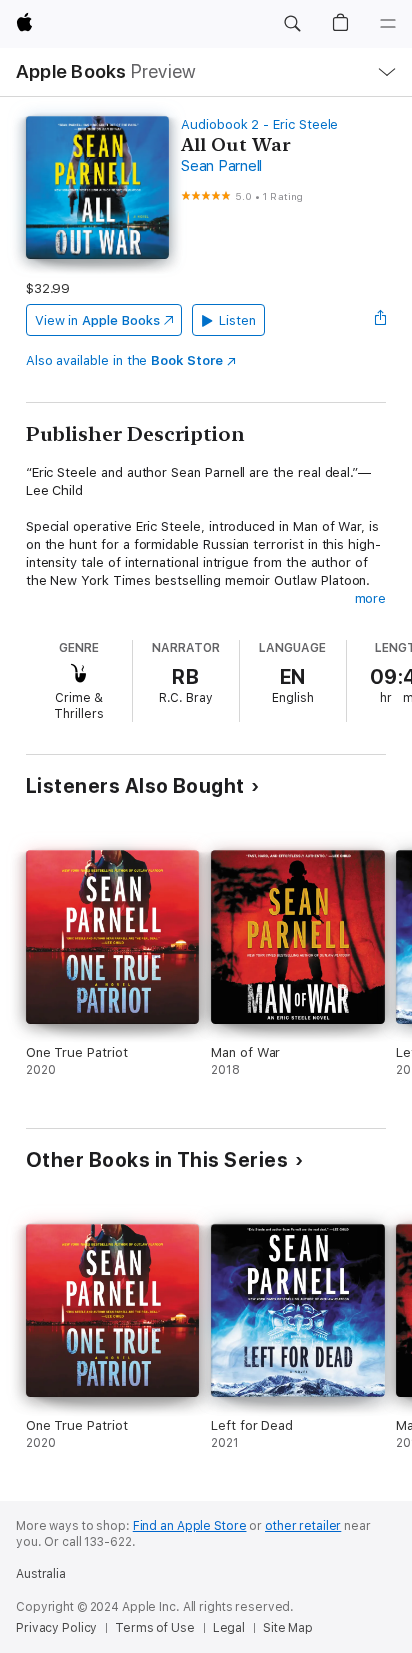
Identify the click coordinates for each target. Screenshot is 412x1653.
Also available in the (124, 360)
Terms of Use (155, 1628)
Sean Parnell (221, 166)
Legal (229, 1628)
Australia (41, 1574)
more (371, 598)
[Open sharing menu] (380, 320)
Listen (237, 320)
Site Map (288, 1628)
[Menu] (388, 24)
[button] (292, 24)
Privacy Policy (56, 1628)
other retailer (303, 1526)
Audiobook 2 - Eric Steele (259, 124)
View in (97, 320)
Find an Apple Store (190, 1526)
